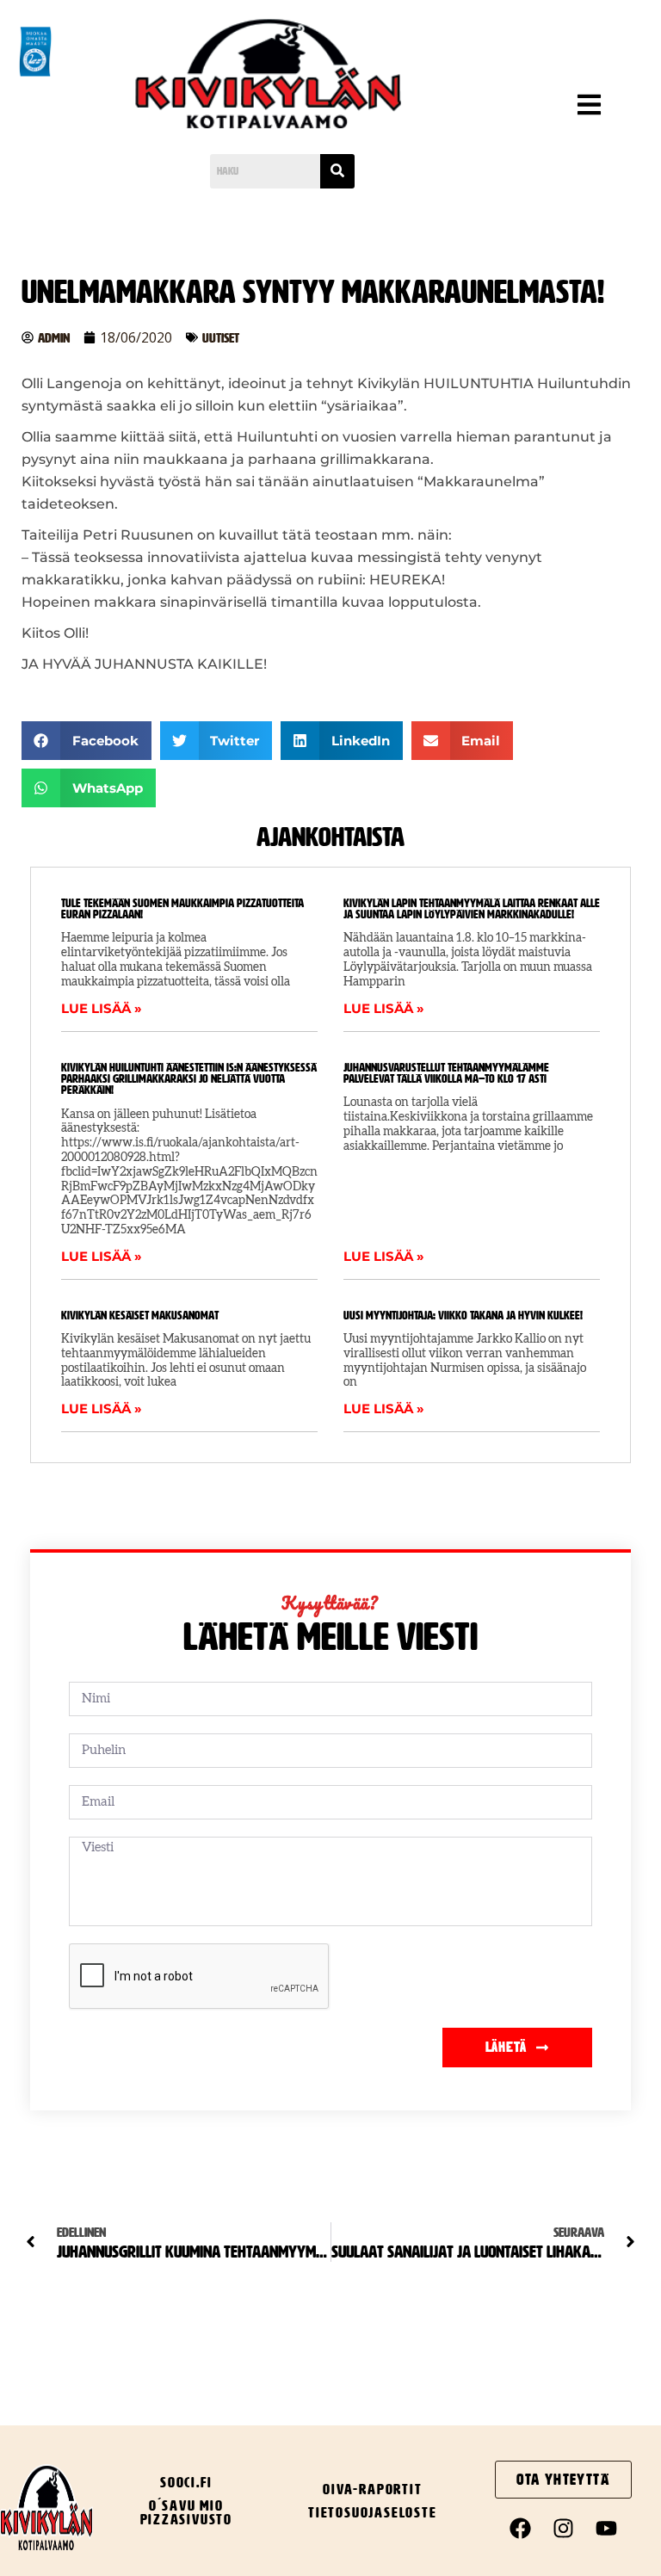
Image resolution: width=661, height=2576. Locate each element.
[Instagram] (564, 2529)
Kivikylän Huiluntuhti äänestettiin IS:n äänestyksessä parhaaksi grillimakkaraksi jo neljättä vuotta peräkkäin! (189, 1079)
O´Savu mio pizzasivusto (187, 2512)
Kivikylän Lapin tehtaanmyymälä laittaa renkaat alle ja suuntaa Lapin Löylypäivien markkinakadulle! (472, 909)
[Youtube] (607, 2529)
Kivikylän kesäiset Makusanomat (140, 1316)
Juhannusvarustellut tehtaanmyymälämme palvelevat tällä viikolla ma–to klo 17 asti (446, 1073)
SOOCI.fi (186, 2482)
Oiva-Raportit (372, 2489)
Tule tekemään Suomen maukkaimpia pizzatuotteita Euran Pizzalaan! (182, 909)
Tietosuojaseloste (373, 2512)
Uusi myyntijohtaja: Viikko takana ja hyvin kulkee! (463, 1316)
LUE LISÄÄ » (102, 1008)
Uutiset (221, 338)
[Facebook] (521, 2529)
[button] (556, 108)
